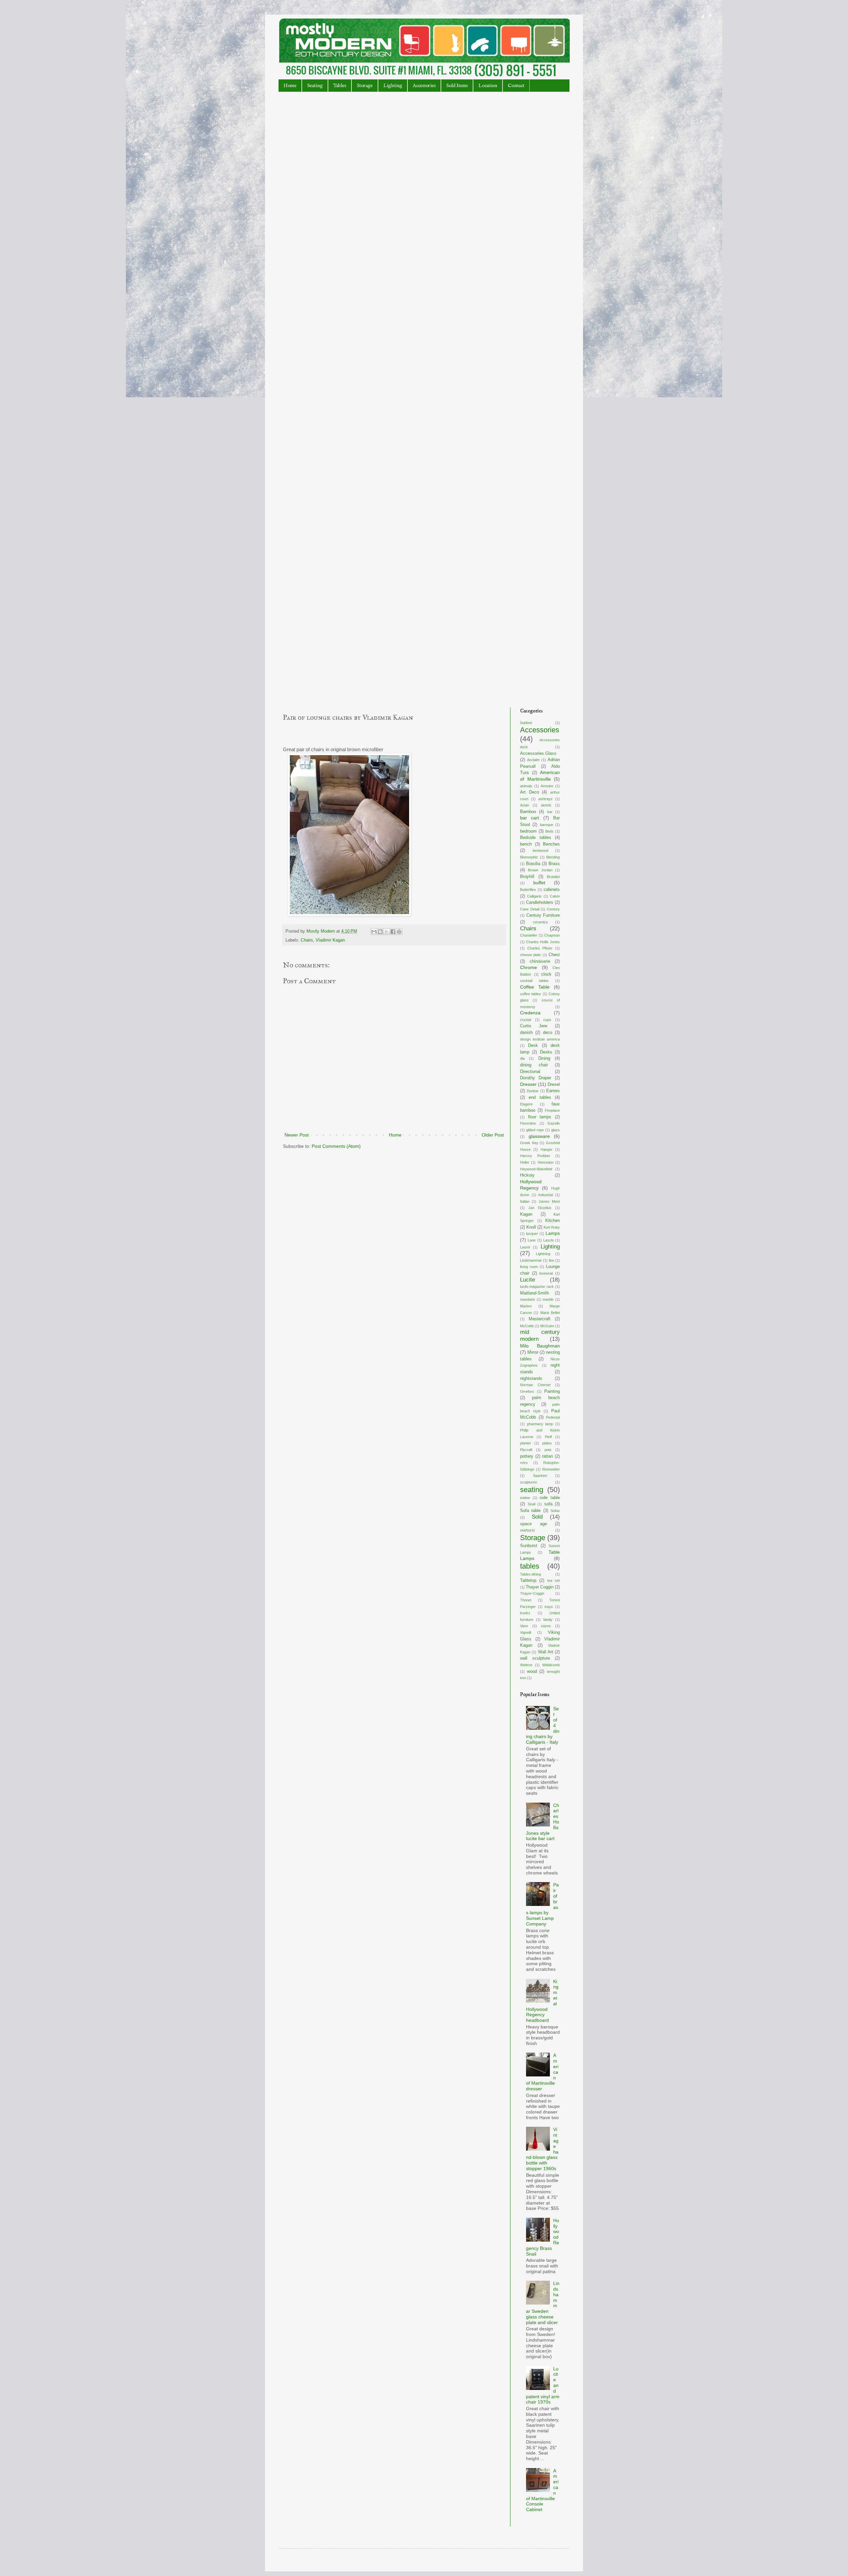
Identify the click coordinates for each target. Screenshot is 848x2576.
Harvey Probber (535, 1156)
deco (548, 1033)
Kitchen (553, 1221)
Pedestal (553, 1417)
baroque (547, 825)
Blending (553, 857)
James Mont (549, 1201)
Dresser (528, 1084)
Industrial (546, 1195)
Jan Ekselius (540, 1208)
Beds (549, 831)
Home (290, 86)
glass (556, 1130)
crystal (526, 1020)
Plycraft (526, 1450)
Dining (544, 1058)
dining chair (534, 1065)
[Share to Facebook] (393, 932)
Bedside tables (536, 838)
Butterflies (528, 890)
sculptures (529, 1482)
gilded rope (535, 1130)
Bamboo (528, 812)
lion (552, 1260)
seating (532, 1490)
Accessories (424, 86)
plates (547, 1443)
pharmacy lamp (540, 1424)
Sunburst (529, 1546)
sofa (548, 1504)
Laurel (525, 1247)
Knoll (531, 1227)
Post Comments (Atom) (336, 1146)
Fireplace (552, 1110)
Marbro (526, 1306)
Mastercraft (540, 1319)
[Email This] (374, 932)
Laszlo (549, 1240)
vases (546, 1626)
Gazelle (554, 1123)
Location (488, 86)
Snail (531, 1504)
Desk (533, 1045)
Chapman (552, 935)
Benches (551, 844)
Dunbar (533, 1091)
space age (533, 1524)
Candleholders (540, 902)
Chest (554, 955)
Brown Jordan (540, 870)
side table (550, 1498)
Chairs (307, 940)
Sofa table (530, 1511)
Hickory (527, 1175)
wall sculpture (535, 1658)
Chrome (529, 967)
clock (546, 974)
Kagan (526, 1214)
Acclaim (533, 760)
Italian (525, 1201)
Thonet (526, 1600)
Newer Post (297, 1135)
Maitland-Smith (534, 1293)
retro (524, 1463)
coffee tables (530, 994)
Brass (554, 864)
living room (529, 1267)
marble (548, 1299)
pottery (527, 1456)
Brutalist (553, 877)
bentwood (540, 851)
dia (522, 1058)
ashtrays (545, 799)
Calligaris (534, 896)
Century (553, 909)
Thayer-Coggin (532, 1593)
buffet (539, 883)
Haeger (547, 1149)
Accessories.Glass (538, 753)
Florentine (528, 1123)
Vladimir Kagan (330, 940)
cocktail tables (534, 981)
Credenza (530, 1013)
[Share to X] (387, 932)
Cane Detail (530, 909)
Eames (553, 1091)
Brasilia (533, 864)
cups (547, 1020)
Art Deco (530, 792)
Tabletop (528, 1580)
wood (532, 1672)
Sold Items (457, 86)
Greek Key (529, 1143)
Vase (524, 1626)
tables (530, 1566)
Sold (537, 1517)
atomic (546, 805)
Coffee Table (535, 987)
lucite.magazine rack (537, 1287)
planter (526, 1443)
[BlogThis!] (380, 932)
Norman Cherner (535, 1385)
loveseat (546, 1273)
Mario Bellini (550, 1313)
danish (526, 1033)
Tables (340, 86)
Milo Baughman (540, 1346)
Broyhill (527, 877)
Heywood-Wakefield (536, 1169)
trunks (525, 1613)
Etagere (526, 1104)
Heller (525, 1162)
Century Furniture (543, 915)
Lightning (543, 1254)
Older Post (493, 1135)
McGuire (547, 1326)
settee (525, 1498)
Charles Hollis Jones (543, 942)
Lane (532, 1240)
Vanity (548, 1620)
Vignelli (526, 1632)
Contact (516, 86)
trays (549, 1607)
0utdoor (526, 723)
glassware (539, 1136)
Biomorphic (529, 857)
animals (526, 786)
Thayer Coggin (540, 1587)
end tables (540, 1097)
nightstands (531, 1379)
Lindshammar (531, 1260)
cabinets (552, 890)
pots (548, 1450)
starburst (527, 1530)
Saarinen (540, 1476)
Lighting (393, 86)
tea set (554, 1580)
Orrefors (527, 1391)
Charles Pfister (540, 948)
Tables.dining (530, 1574)
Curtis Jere (534, 1026)
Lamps (553, 1233)
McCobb (527, 1326)
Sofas (555, 1511)
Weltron (526, 1665)
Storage (365, 86)
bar (550, 812)
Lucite (528, 1280)
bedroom (528, 831)
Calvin (555, 896)
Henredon (546, 1162)
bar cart (530, 818)
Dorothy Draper (536, 1078)
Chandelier (529, 935)
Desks (546, 1052)
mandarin (528, 1299)
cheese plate (530, 955)
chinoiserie (540, 961)
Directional (530, 1072)
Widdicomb (551, 1665)
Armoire (547, 786)
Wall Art (546, 1652)
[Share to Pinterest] (399, 932)
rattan (547, 1456)
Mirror (533, 1352)
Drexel (554, 1085)
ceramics (540, 922)
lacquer (532, 1234)
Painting (552, 1391)
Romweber (551, 1469)
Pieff (548, 1437)
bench (526, 844)
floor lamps (540, 1117)
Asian (525, 805)
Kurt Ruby (552, 1227)
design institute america (540, 1039)
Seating (315, 86)
